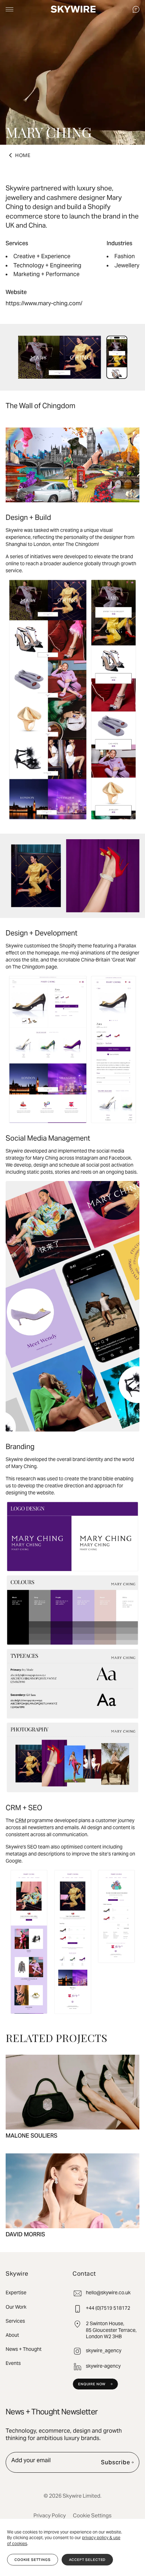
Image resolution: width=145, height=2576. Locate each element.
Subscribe (116, 2462)
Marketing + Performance (46, 274)
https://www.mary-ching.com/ (44, 303)
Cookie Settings (92, 2515)
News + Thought (24, 2349)
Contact (136, 9)
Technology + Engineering (47, 265)
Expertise (16, 2293)
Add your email (31, 2460)
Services (15, 2321)
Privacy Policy (50, 2515)
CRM (21, 1820)
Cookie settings (33, 2560)
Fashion (125, 256)
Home (23, 155)
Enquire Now (92, 2384)
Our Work (16, 2307)
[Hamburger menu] (10, 9)
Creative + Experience (42, 256)
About (12, 2335)
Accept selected (87, 2560)
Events (13, 2363)
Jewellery (127, 265)
